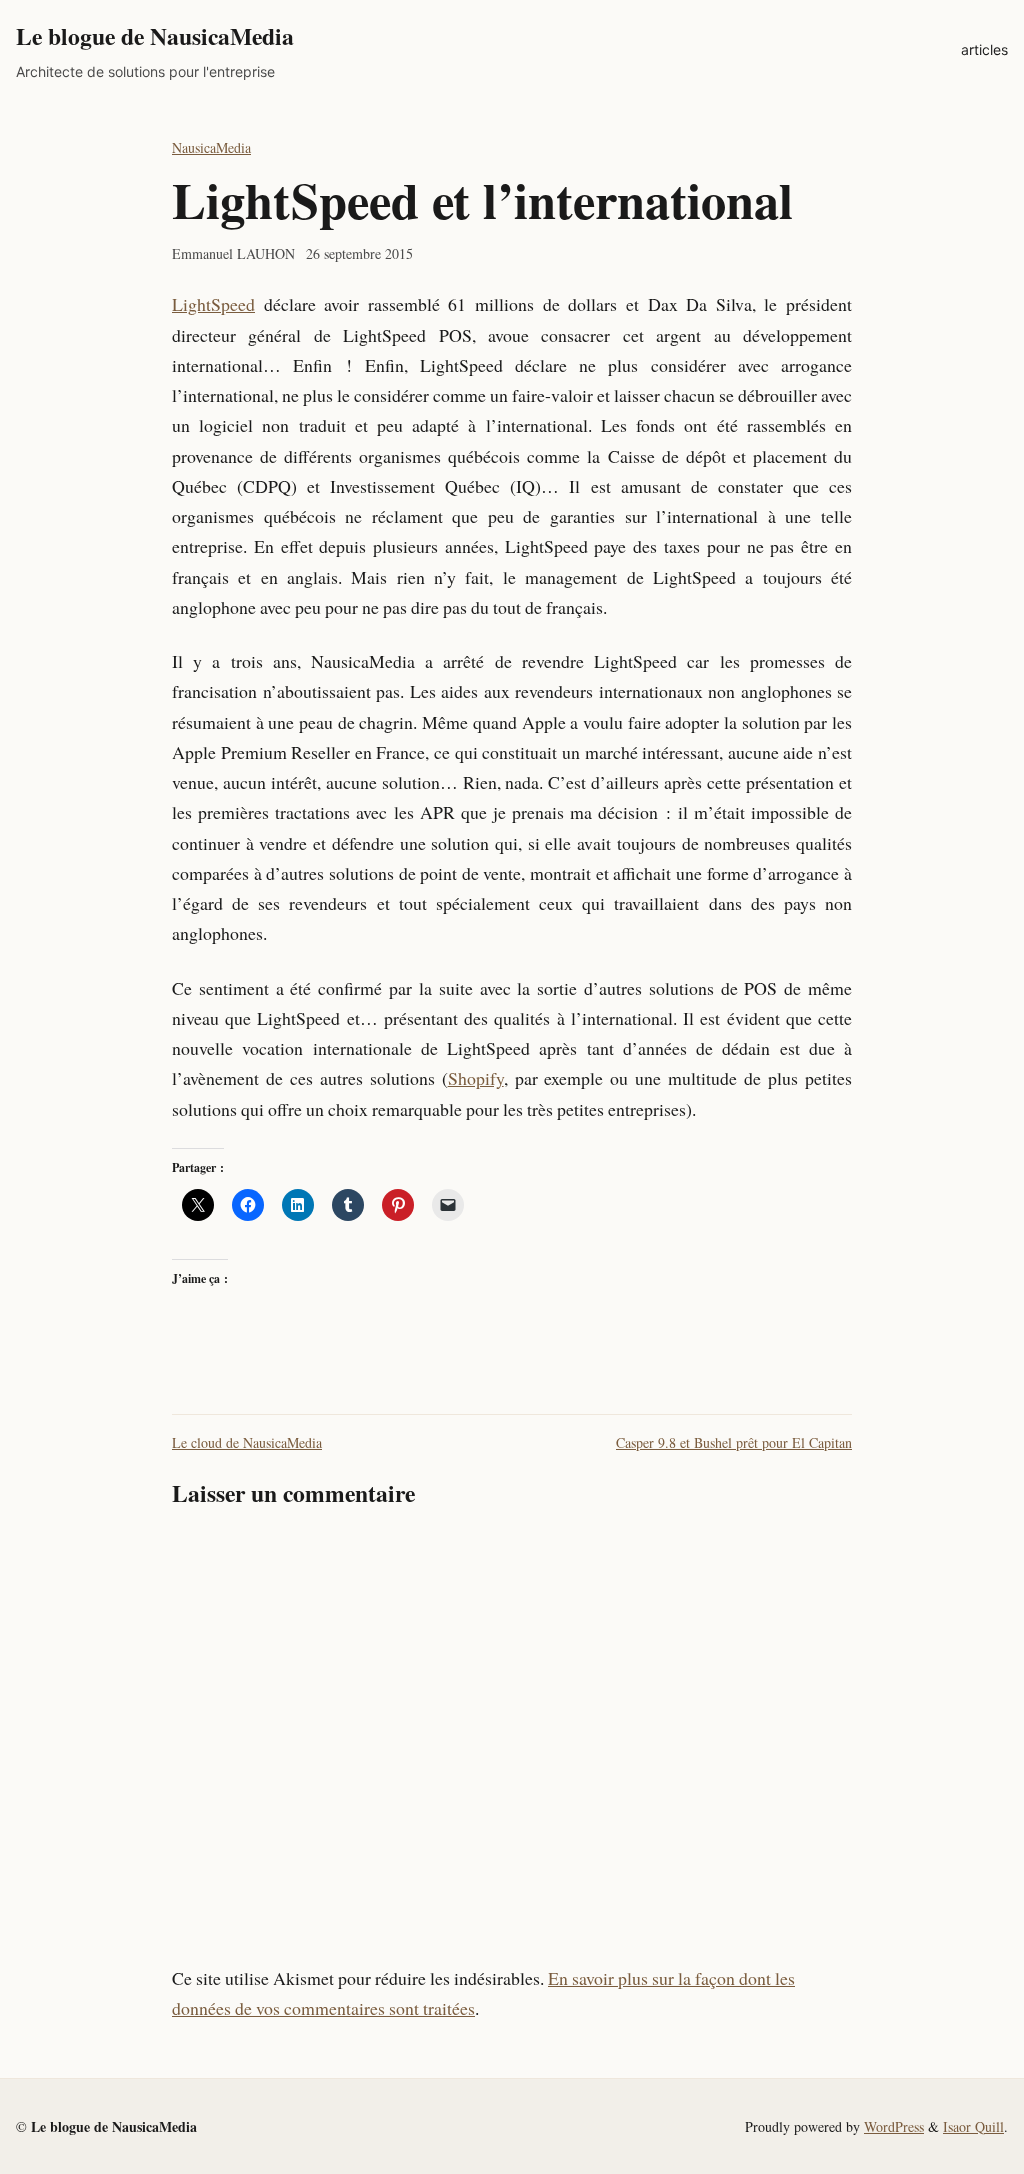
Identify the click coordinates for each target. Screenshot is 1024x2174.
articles (984, 49)
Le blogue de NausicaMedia (155, 36)
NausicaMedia (211, 147)
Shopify (476, 1078)
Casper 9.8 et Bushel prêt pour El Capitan (734, 1442)
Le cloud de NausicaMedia (247, 1442)
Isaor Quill (973, 2126)
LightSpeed (213, 304)
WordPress (894, 2126)
